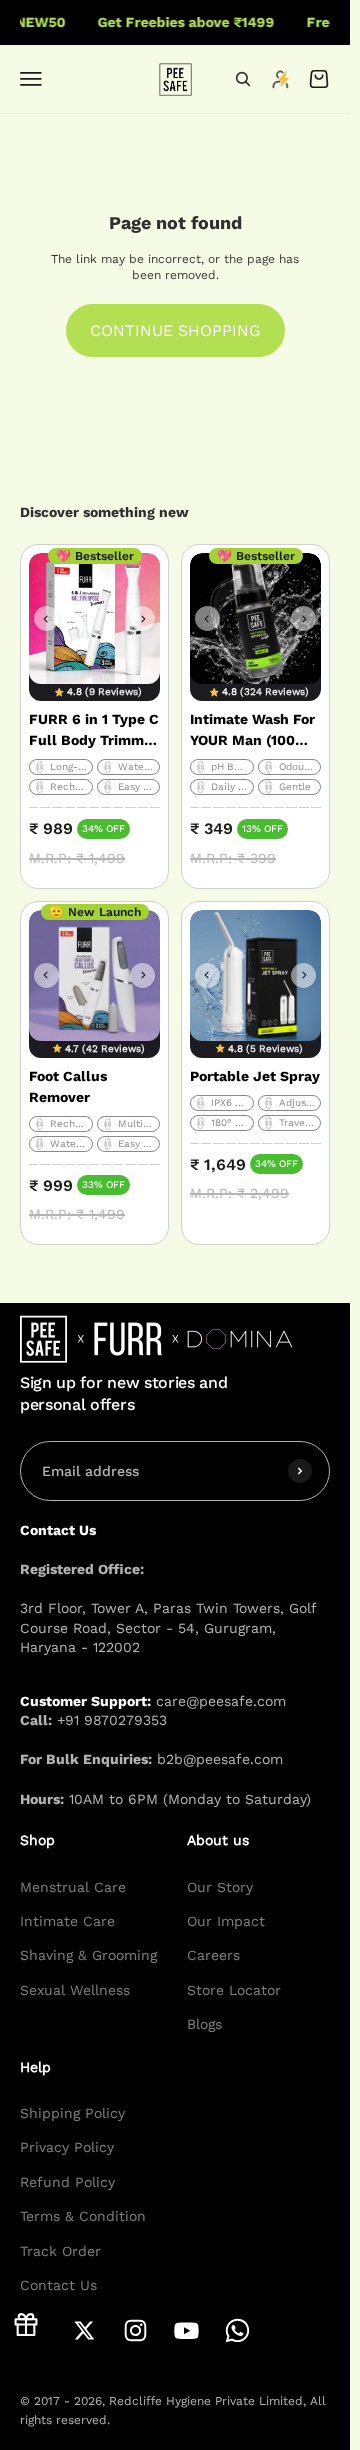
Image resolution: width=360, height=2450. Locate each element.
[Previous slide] (46, 618)
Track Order (60, 2251)
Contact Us (58, 2285)
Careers (213, 1956)
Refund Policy (67, 2182)
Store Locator (234, 1990)
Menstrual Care (73, 1887)
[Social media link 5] (237, 2330)
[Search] (243, 79)
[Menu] (31, 79)
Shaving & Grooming (88, 1956)
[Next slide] (142, 618)
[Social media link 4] (186, 2330)
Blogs (204, 2024)
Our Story (220, 1887)
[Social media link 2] (84, 2330)
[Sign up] (300, 1471)
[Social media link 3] (135, 2330)
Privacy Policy (67, 2148)
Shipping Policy (72, 2113)
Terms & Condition (83, 2216)
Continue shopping (175, 330)
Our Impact (226, 1921)
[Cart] (319, 79)
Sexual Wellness (75, 1990)
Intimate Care (67, 1921)
